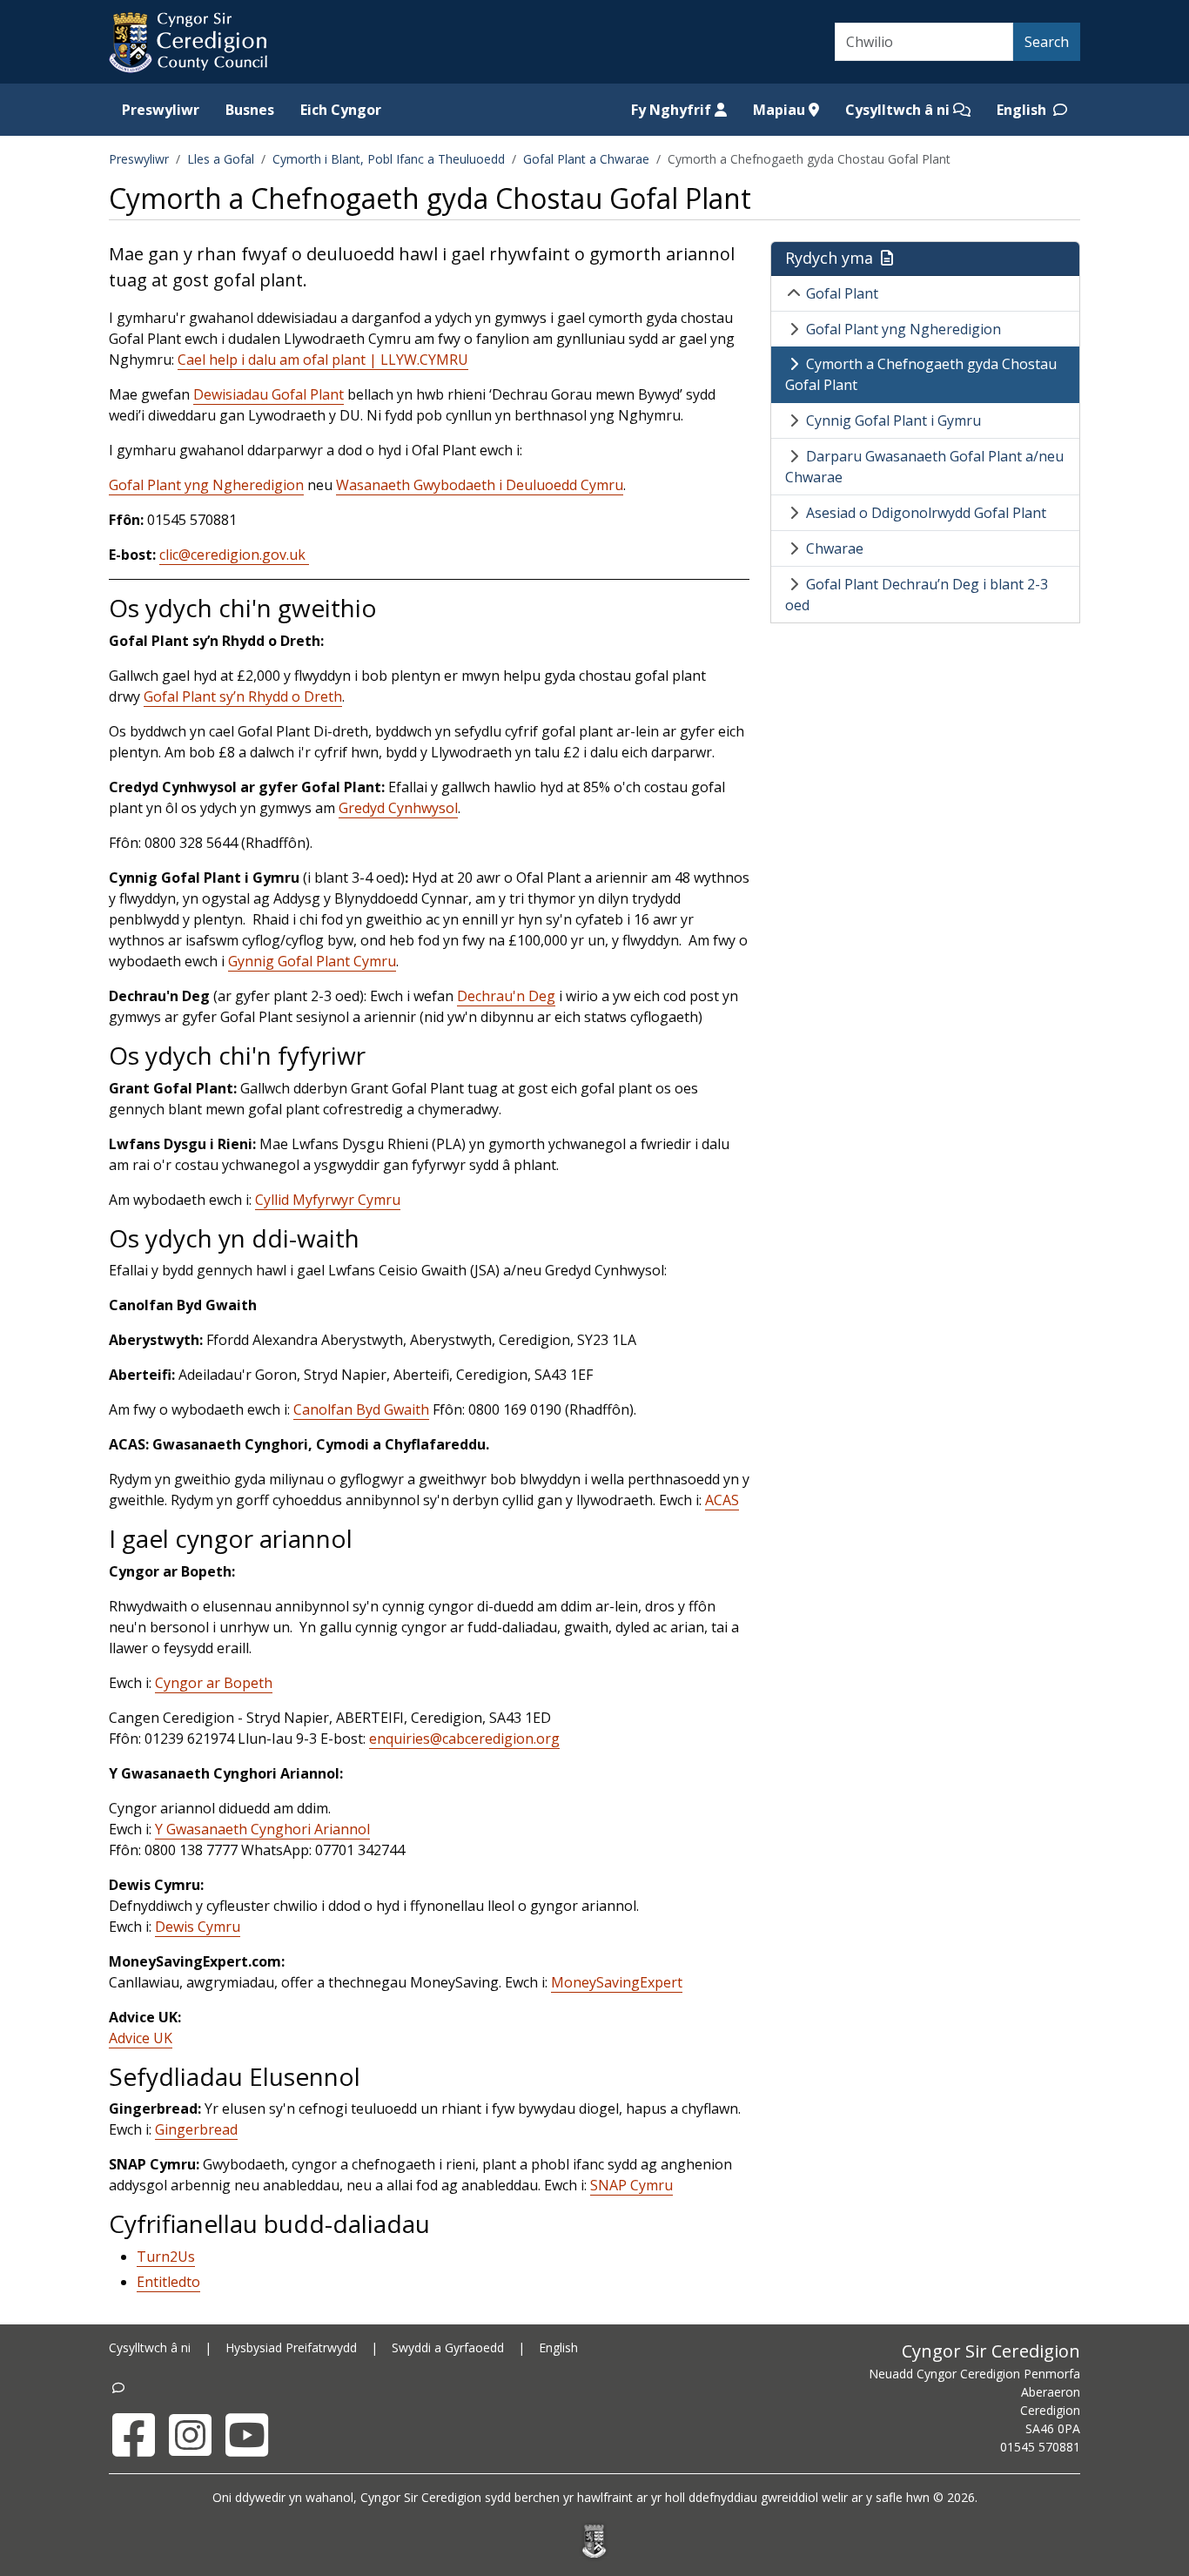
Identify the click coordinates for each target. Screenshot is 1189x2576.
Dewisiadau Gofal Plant (269, 394)
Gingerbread (196, 2129)
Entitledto (168, 2282)
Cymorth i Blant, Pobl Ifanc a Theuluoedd (389, 159)
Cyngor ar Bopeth (214, 1683)
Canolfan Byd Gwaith (361, 1409)
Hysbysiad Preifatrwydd (291, 2347)
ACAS (722, 1500)
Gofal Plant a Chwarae (586, 159)
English (1023, 110)
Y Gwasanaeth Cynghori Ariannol (262, 1829)
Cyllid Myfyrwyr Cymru (328, 1200)
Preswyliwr (161, 110)
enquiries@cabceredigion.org (464, 1739)
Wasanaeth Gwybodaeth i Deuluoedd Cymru (480, 485)
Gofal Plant (842, 293)
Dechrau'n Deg (506, 996)
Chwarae (835, 548)
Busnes (250, 110)
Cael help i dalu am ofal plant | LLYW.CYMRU (323, 360)
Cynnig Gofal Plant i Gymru (893, 420)
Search (1047, 42)
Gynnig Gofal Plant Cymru (312, 961)
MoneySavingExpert (617, 1982)
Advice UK (141, 2038)
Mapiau (781, 110)
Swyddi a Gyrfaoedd (448, 2347)
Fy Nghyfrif (673, 110)
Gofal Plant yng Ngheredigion (206, 485)
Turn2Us (166, 2257)
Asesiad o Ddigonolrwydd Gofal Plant (926, 513)
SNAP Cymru (631, 2185)
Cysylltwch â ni (899, 110)
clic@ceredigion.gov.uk (234, 555)
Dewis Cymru (198, 1927)
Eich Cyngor (341, 110)
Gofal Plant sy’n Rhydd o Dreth (243, 696)
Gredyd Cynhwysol (398, 808)
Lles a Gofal (221, 159)
